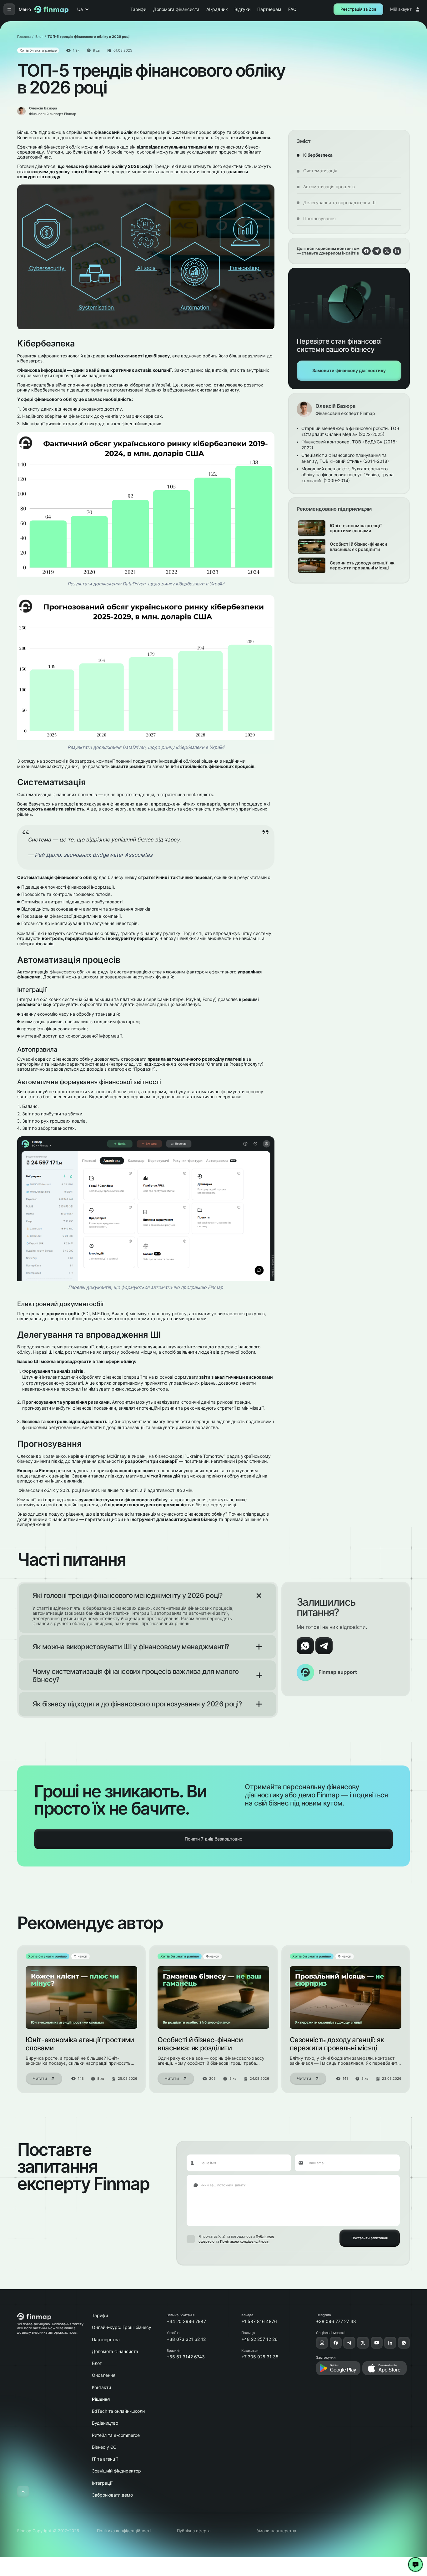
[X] (387, 251)
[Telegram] (377, 251)
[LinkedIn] (397, 251)
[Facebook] (366, 251)
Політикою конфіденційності (245, 2241)
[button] (82, 10)
